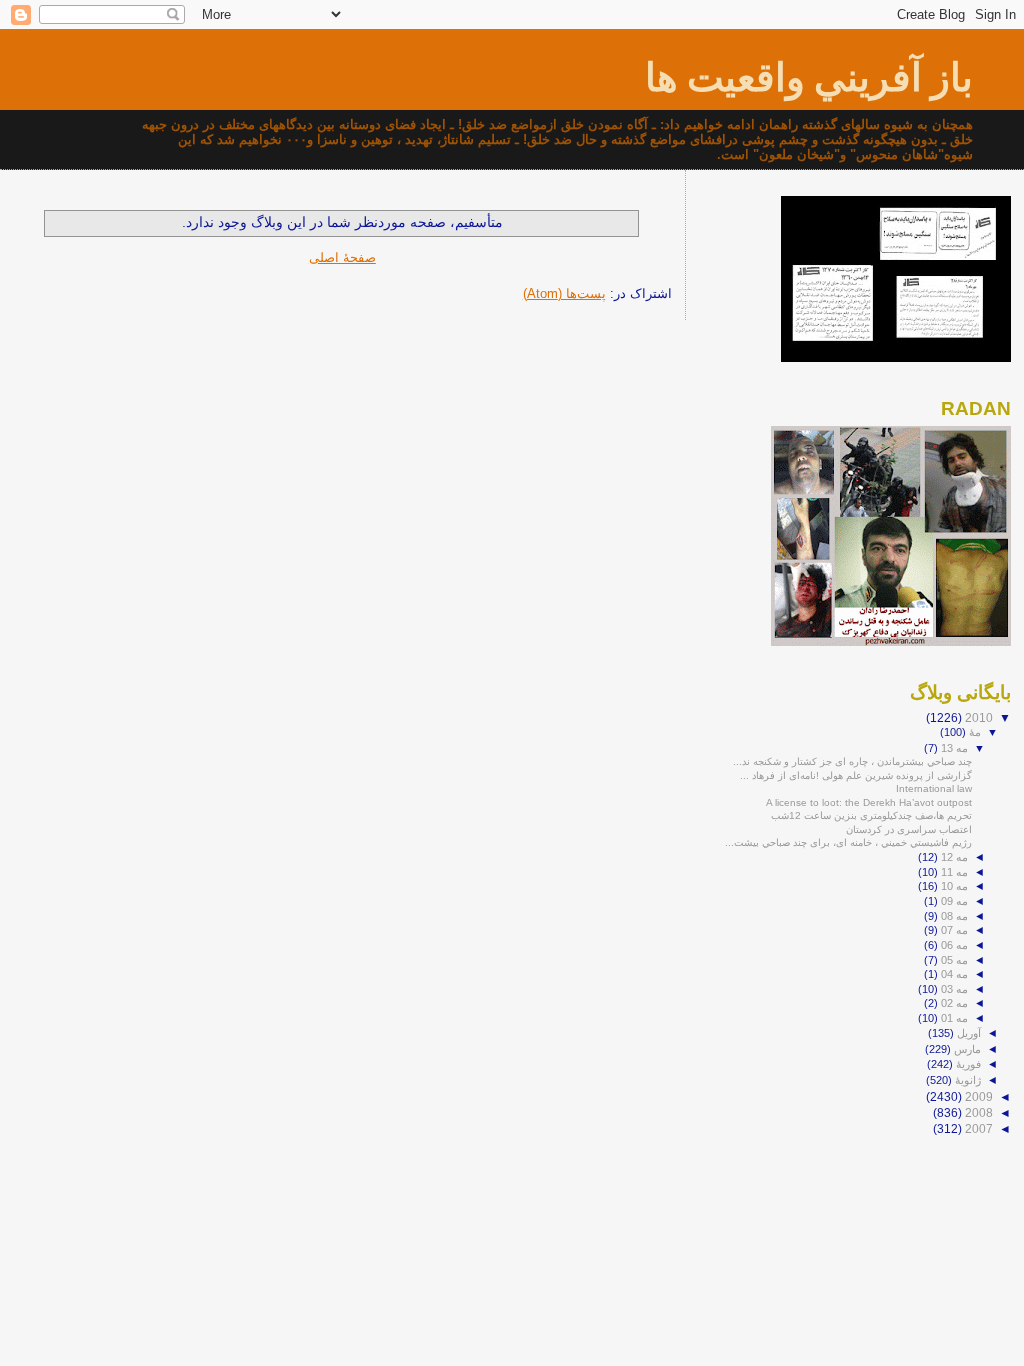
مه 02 (953, 1003)
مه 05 (953, 960)
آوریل (967, 1033)
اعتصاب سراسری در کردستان (909, 829)
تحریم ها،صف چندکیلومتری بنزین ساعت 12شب (871, 815)
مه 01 (953, 1018)
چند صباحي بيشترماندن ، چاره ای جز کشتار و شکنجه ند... (852, 761)
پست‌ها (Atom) (564, 293)
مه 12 (953, 857)
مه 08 (953, 916)
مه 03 (953, 989)
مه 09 (953, 901)
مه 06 (953, 945)
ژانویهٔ (966, 1080)
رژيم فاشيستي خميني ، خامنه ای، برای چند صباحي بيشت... (848, 842)
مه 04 (953, 974)
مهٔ (973, 732)
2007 (977, 1128)
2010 (977, 717)
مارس (966, 1049)
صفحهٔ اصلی (342, 257)
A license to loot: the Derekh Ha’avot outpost (869, 802)
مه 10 (953, 886)
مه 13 (953, 748)
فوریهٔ (967, 1064)
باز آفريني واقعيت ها (809, 77)
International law (934, 788)
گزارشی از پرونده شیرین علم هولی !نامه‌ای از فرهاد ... (856, 775)
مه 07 (953, 930)
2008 (977, 1112)
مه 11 (953, 872)
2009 (977, 1096)
